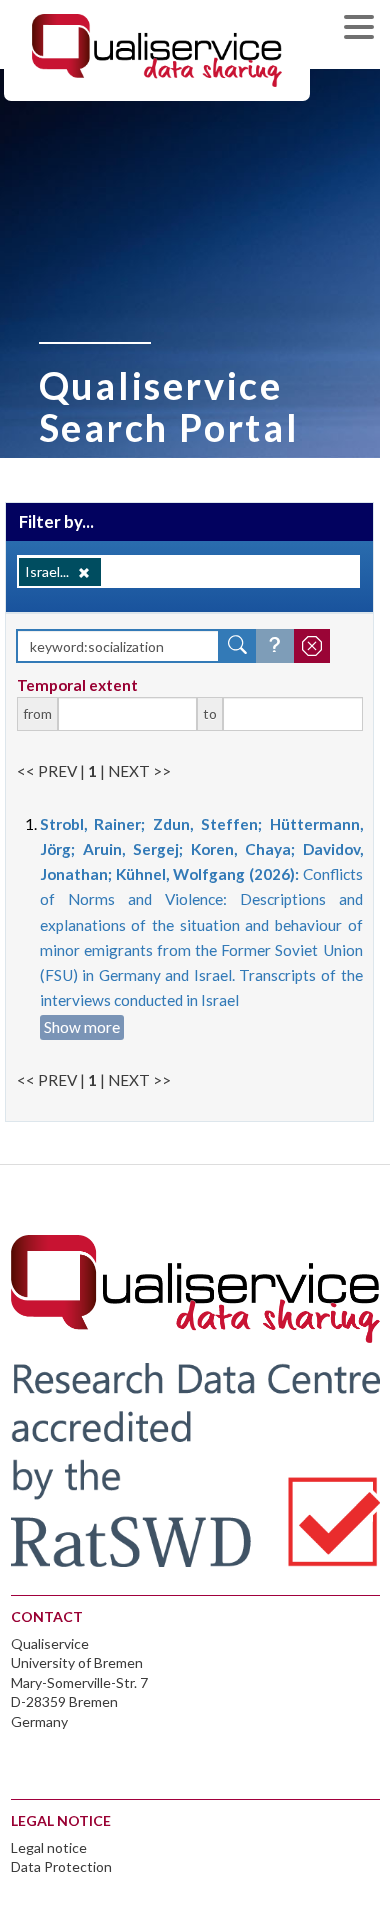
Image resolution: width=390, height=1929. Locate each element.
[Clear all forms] (312, 646)
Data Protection (61, 1866)
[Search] (238, 646)
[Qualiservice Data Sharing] (157, 49)
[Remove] (84, 573)
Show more (82, 1027)
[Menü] (364, 29)
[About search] (275, 646)
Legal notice (49, 1847)
